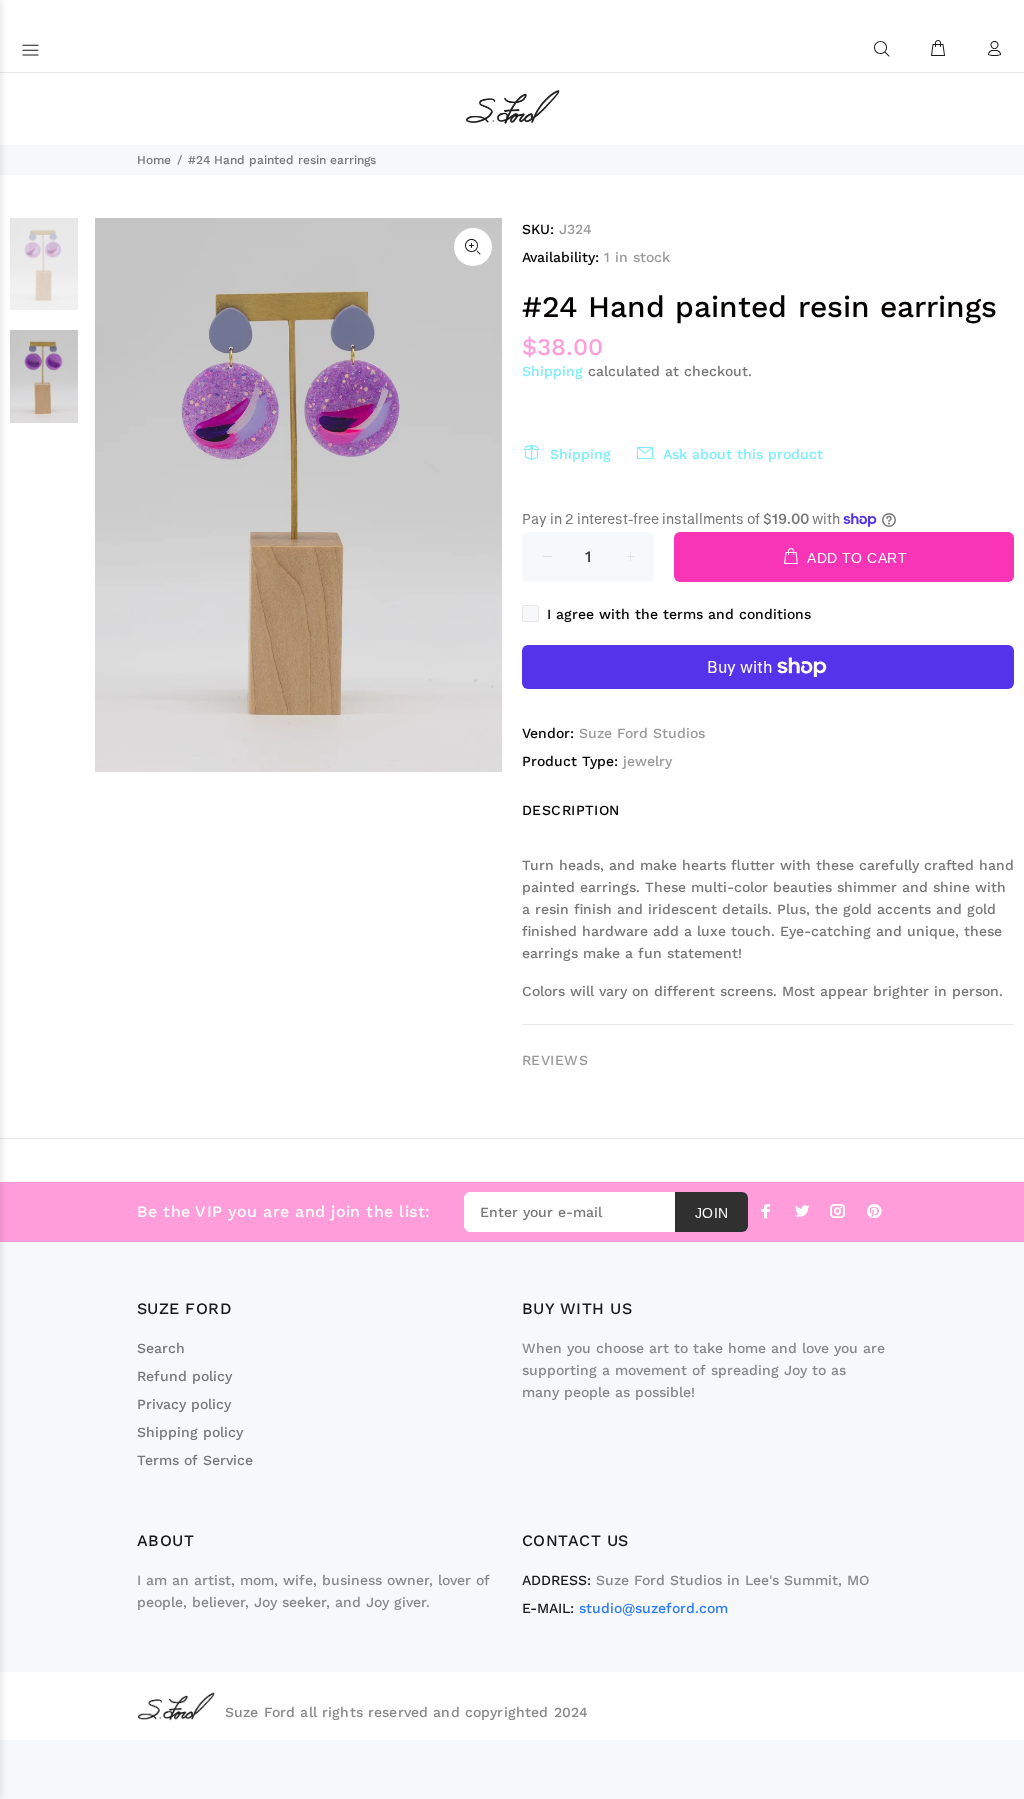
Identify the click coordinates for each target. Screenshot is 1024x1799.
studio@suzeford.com (653, 1608)
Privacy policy (184, 1404)
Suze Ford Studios (642, 733)
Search (161, 1348)
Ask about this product (743, 454)
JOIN (712, 1213)
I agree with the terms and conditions (679, 614)
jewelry (647, 761)
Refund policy (184, 1376)
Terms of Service (195, 1460)
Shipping (552, 371)
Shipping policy (190, 1432)
